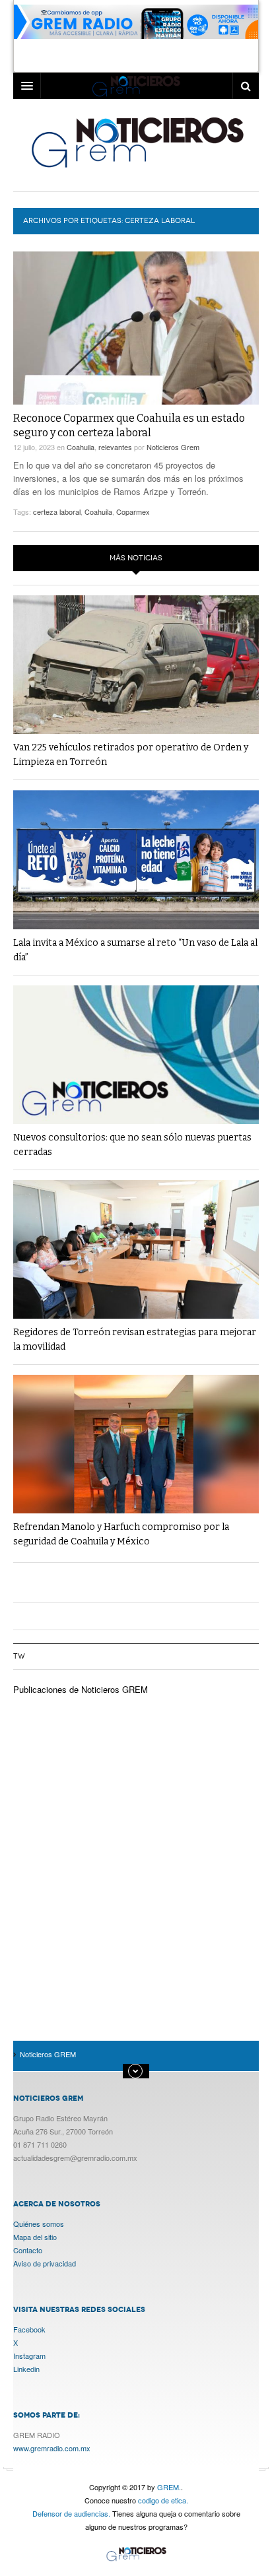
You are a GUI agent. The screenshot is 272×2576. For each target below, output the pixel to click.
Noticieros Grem (173, 447)
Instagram (29, 2356)
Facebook (29, 2329)
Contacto (28, 2250)
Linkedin (26, 2369)
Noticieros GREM (136, 142)
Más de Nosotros (136, 2071)
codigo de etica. (163, 2500)
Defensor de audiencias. (71, 2513)
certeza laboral (57, 512)
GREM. (169, 2487)
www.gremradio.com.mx (52, 2448)
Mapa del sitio (35, 2237)
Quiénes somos (39, 2224)
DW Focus (136, 86)
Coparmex (133, 512)
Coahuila (81, 447)
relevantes (115, 447)
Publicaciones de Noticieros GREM (81, 1689)
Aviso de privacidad (45, 2263)
